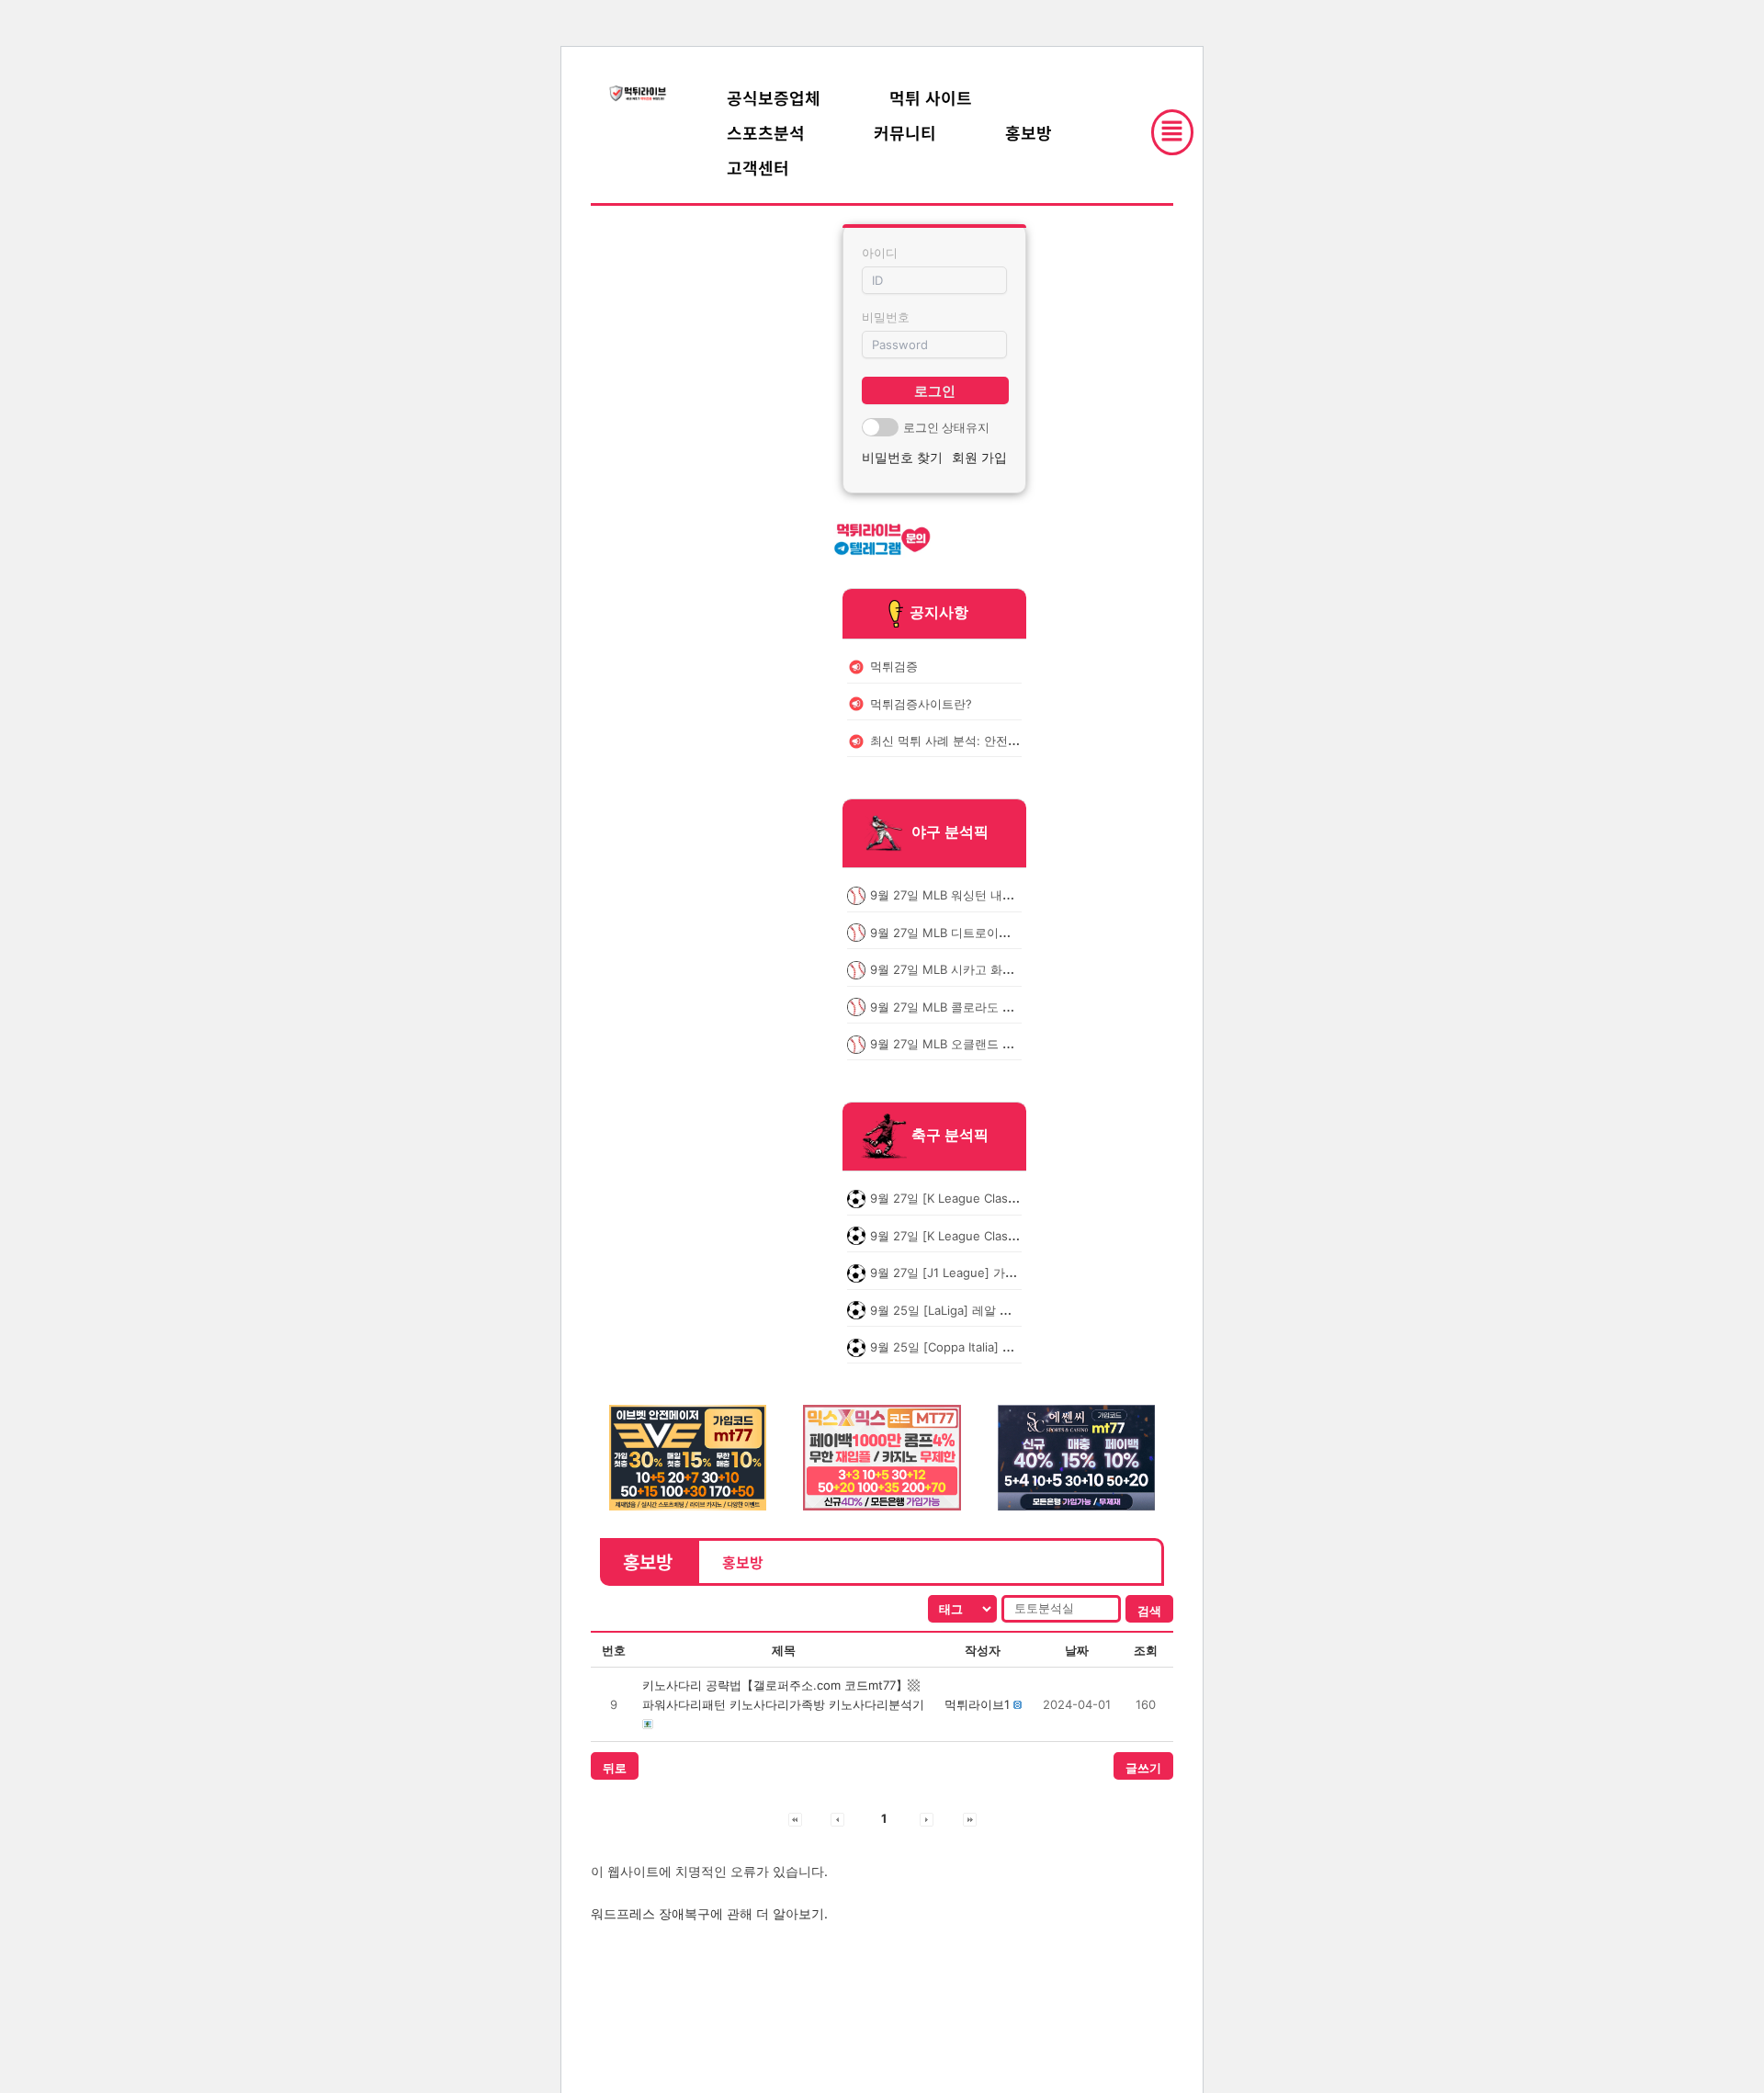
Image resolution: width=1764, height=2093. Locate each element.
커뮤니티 (905, 132)
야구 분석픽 (950, 832)
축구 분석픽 (950, 1136)
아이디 (880, 253)
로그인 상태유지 (946, 427)
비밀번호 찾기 (902, 457)
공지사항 (939, 612)
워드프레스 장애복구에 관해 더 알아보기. (709, 1913)
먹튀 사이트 (931, 97)
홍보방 (1029, 132)
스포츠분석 (766, 132)
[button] (977, 1704)
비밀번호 (886, 317)
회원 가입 (979, 457)
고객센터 (758, 167)
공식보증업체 (774, 97)
